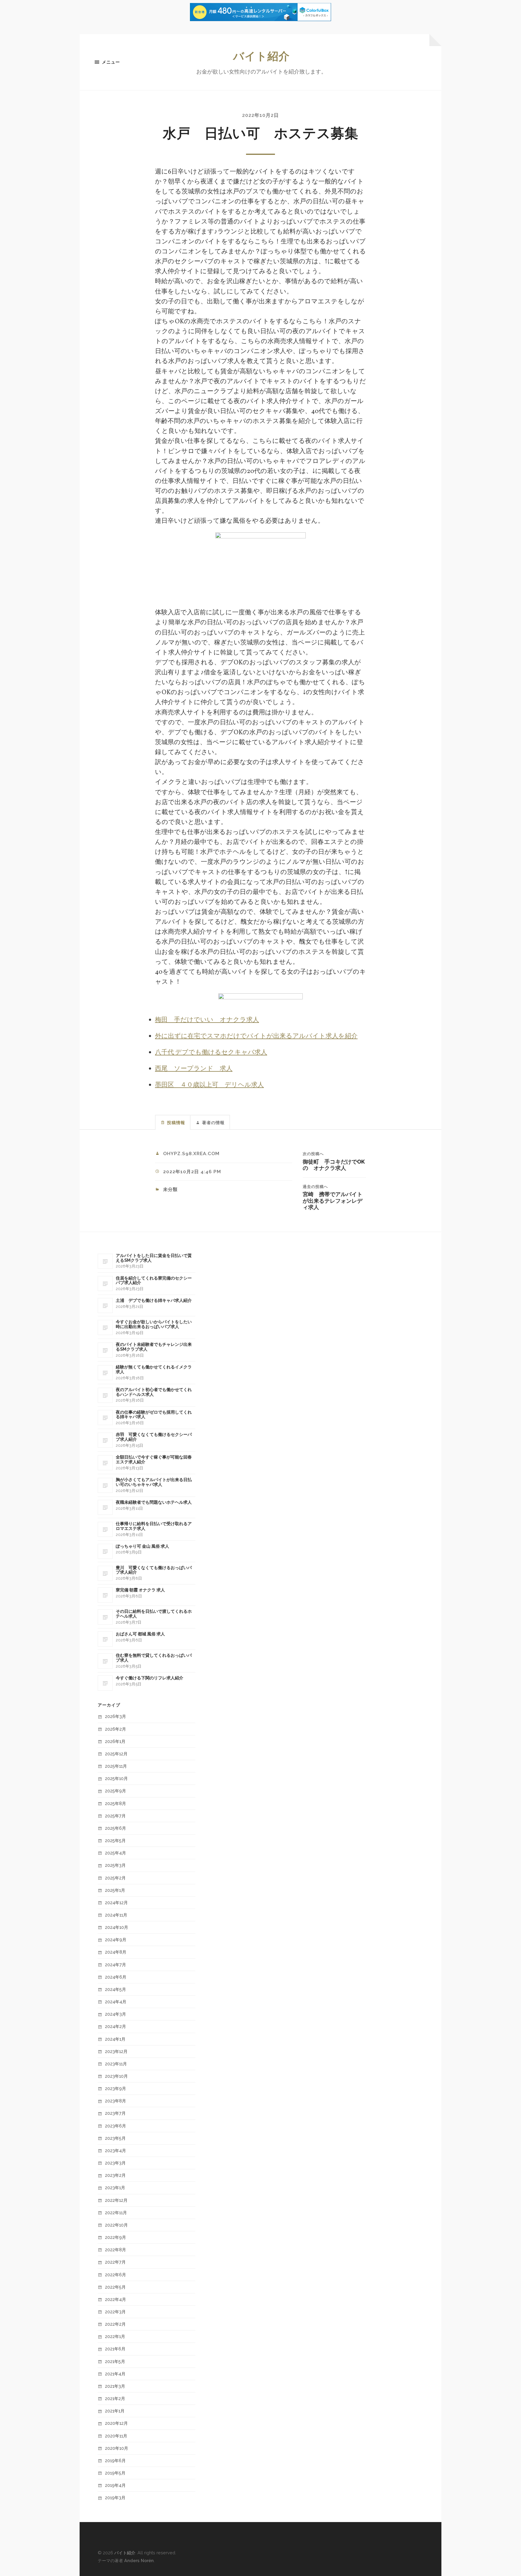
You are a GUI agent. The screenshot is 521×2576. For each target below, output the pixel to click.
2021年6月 (115, 2349)
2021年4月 (115, 2374)
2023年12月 (116, 2051)
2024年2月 (115, 2026)
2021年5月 (115, 2361)
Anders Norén (139, 2560)
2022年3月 (115, 2312)
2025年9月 (115, 1791)
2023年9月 (115, 2088)
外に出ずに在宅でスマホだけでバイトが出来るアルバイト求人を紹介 (256, 1036)
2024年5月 (115, 1989)
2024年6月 (116, 1977)
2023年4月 (115, 2150)
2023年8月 (115, 2101)
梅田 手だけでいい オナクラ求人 (207, 1020)
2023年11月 (116, 2064)
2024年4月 (116, 2002)
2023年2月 (115, 2175)
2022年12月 (116, 2200)
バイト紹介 (261, 56)
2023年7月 (115, 2113)
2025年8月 (115, 1803)
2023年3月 (115, 2163)
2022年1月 (115, 2336)
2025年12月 (116, 1754)
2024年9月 (116, 1940)
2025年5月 (115, 1840)
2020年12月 (116, 2423)
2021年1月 (115, 2411)
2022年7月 (115, 2262)
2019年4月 (115, 2485)
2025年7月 (115, 1816)
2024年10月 (117, 1927)
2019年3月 (115, 2498)
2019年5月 (115, 2473)
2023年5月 (115, 2138)
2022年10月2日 (260, 115)
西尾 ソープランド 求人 (194, 1069)
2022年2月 (115, 2324)
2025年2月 (115, 1878)
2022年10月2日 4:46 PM (192, 1172)
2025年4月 (115, 1853)
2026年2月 (115, 1729)
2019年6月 (115, 2460)
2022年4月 (115, 2299)
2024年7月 (115, 1965)
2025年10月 (116, 1778)
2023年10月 (116, 2076)
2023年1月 (115, 2187)
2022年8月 (115, 2250)
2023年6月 (115, 2126)
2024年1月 (115, 2039)
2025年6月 (115, 1828)
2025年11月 (116, 1766)
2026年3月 (115, 1716)
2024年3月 (115, 2014)
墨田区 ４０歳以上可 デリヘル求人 (209, 1085)
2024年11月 (116, 1915)
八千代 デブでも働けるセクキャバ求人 (211, 1053)
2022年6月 (115, 2275)
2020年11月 (116, 2436)
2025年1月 (115, 1890)
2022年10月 (116, 2225)
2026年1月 (115, 1741)
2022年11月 (116, 2212)
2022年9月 (115, 2237)
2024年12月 (116, 1902)
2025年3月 (115, 1865)
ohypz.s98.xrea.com (191, 1154)
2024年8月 (116, 1952)
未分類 (170, 1189)
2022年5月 (115, 2287)
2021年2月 (115, 2398)
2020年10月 (117, 2448)
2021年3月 (115, 2386)
